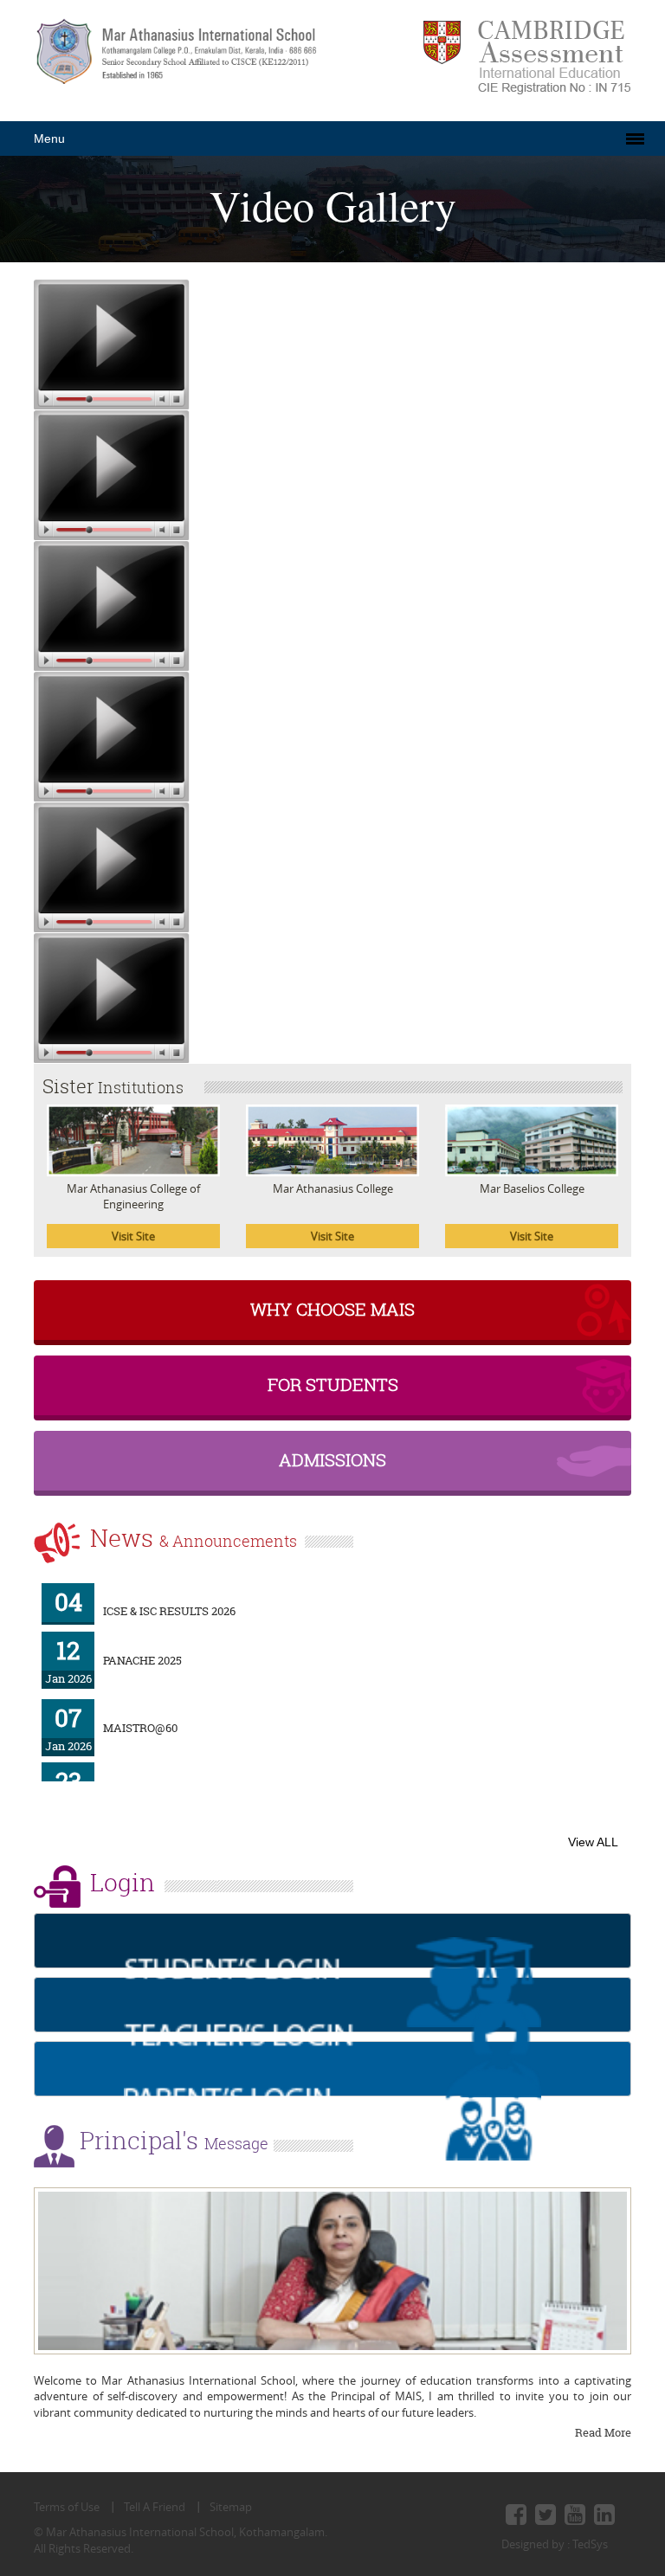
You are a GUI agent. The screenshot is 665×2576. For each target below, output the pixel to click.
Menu (49, 138)
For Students (333, 1385)
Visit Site (133, 1236)
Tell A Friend (155, 2507)
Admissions (332, 1460)
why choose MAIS (332, 1309)
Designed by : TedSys (555, 2544)
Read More (603, 2432)
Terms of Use (67, 2507)
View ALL (593, 1842)
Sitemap (231, 2507)
